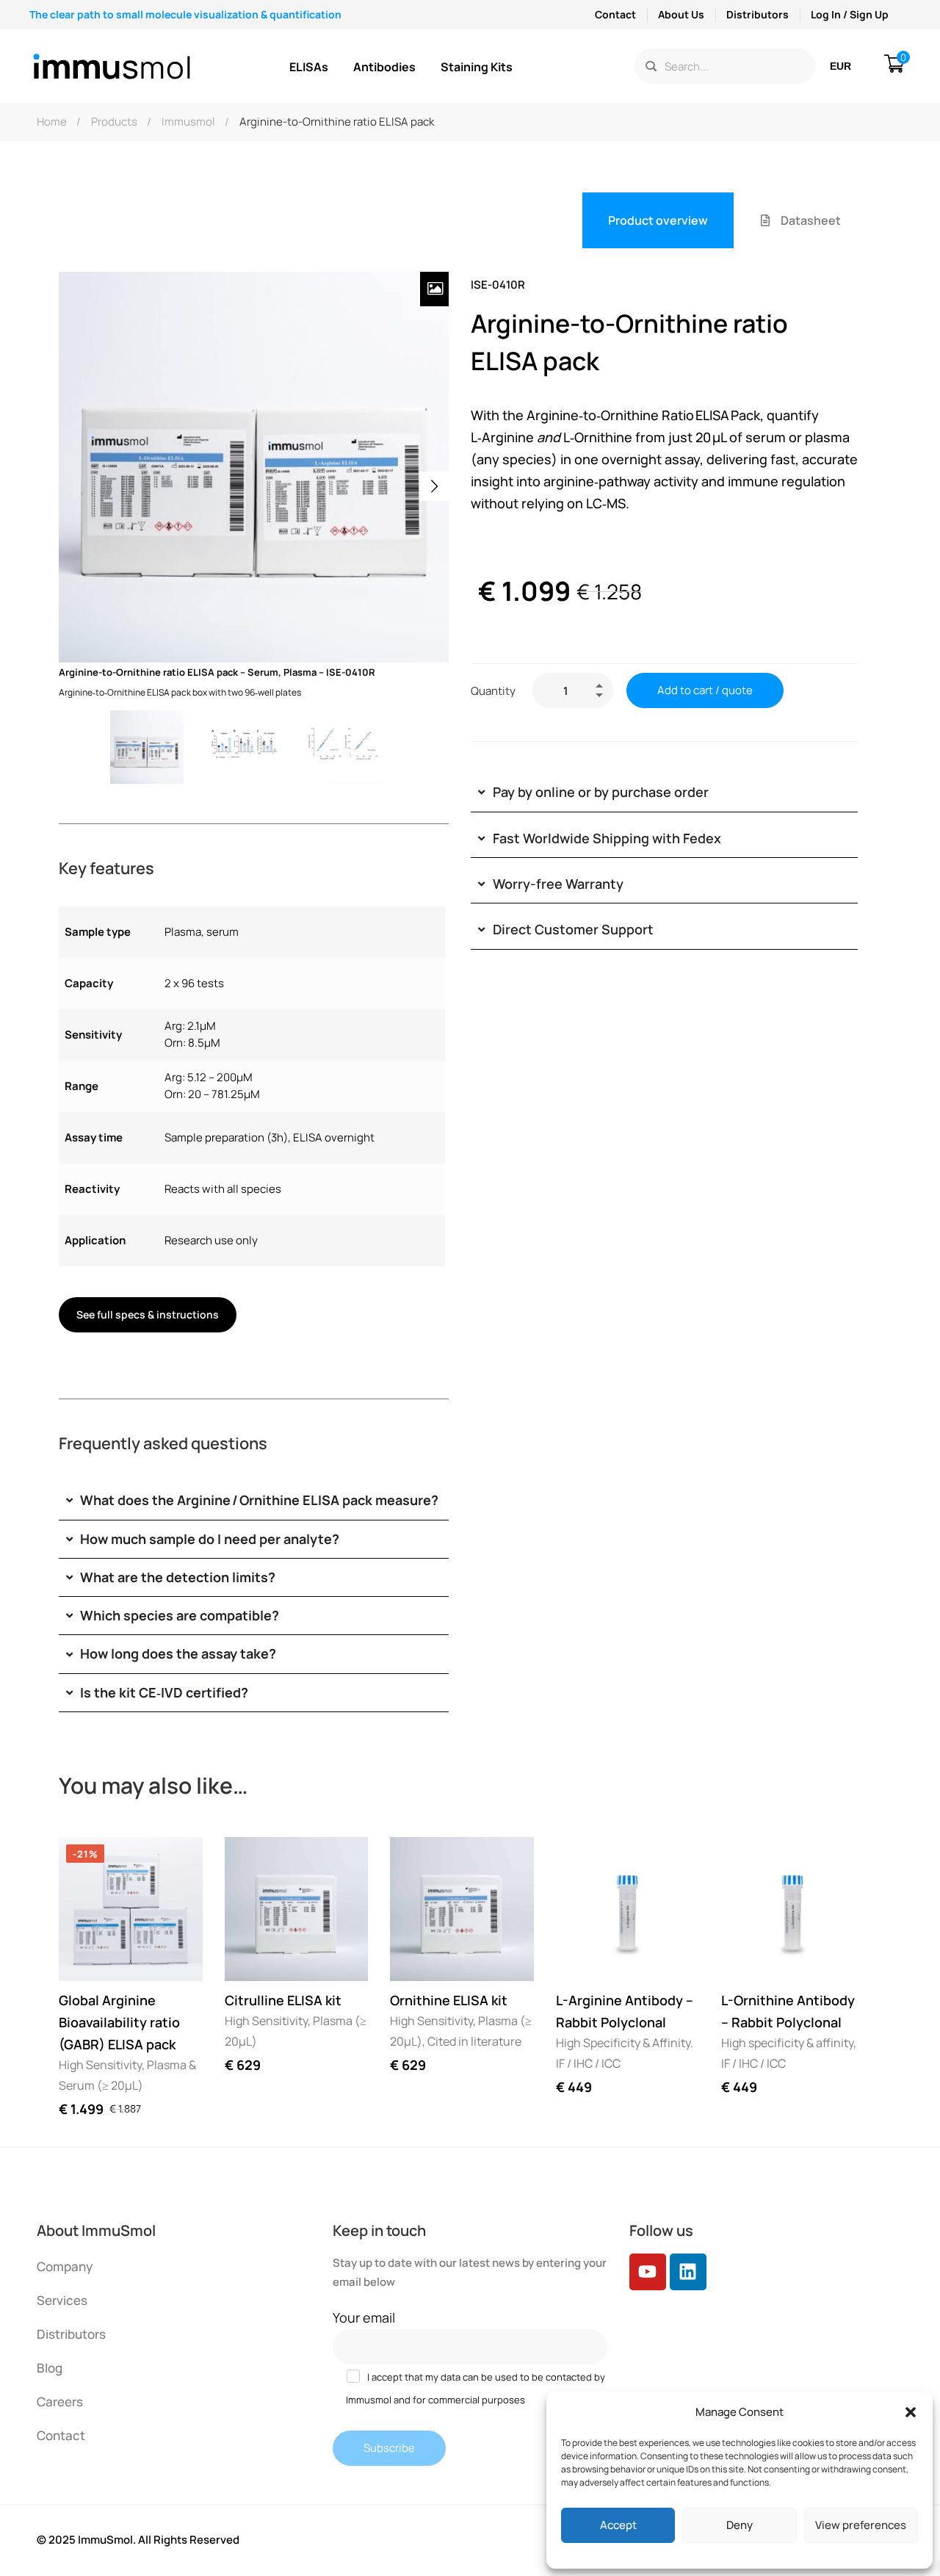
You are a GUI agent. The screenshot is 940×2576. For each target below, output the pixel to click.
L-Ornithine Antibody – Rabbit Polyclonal (788, 2011)
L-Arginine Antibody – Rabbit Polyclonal (625, 2011)
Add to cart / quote (705, 690)
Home (52, 122)
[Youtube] (648, 2272)
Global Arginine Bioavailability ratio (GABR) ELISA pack (119, 2022)
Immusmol (188, 122)
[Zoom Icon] (435, 289)
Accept (618, 2525)
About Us (681, 14)
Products (114, 122)
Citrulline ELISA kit (283, 2000)
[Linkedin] (688, 2272)
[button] (911, 2412)
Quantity (493, 691)
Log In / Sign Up (850, 14)
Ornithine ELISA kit (449, 2000)
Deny (740, 2525)
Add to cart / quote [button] (84, 1956)
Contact (615, 14)
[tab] (658, 220)
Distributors (758, 14)
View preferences (861, 2525)
